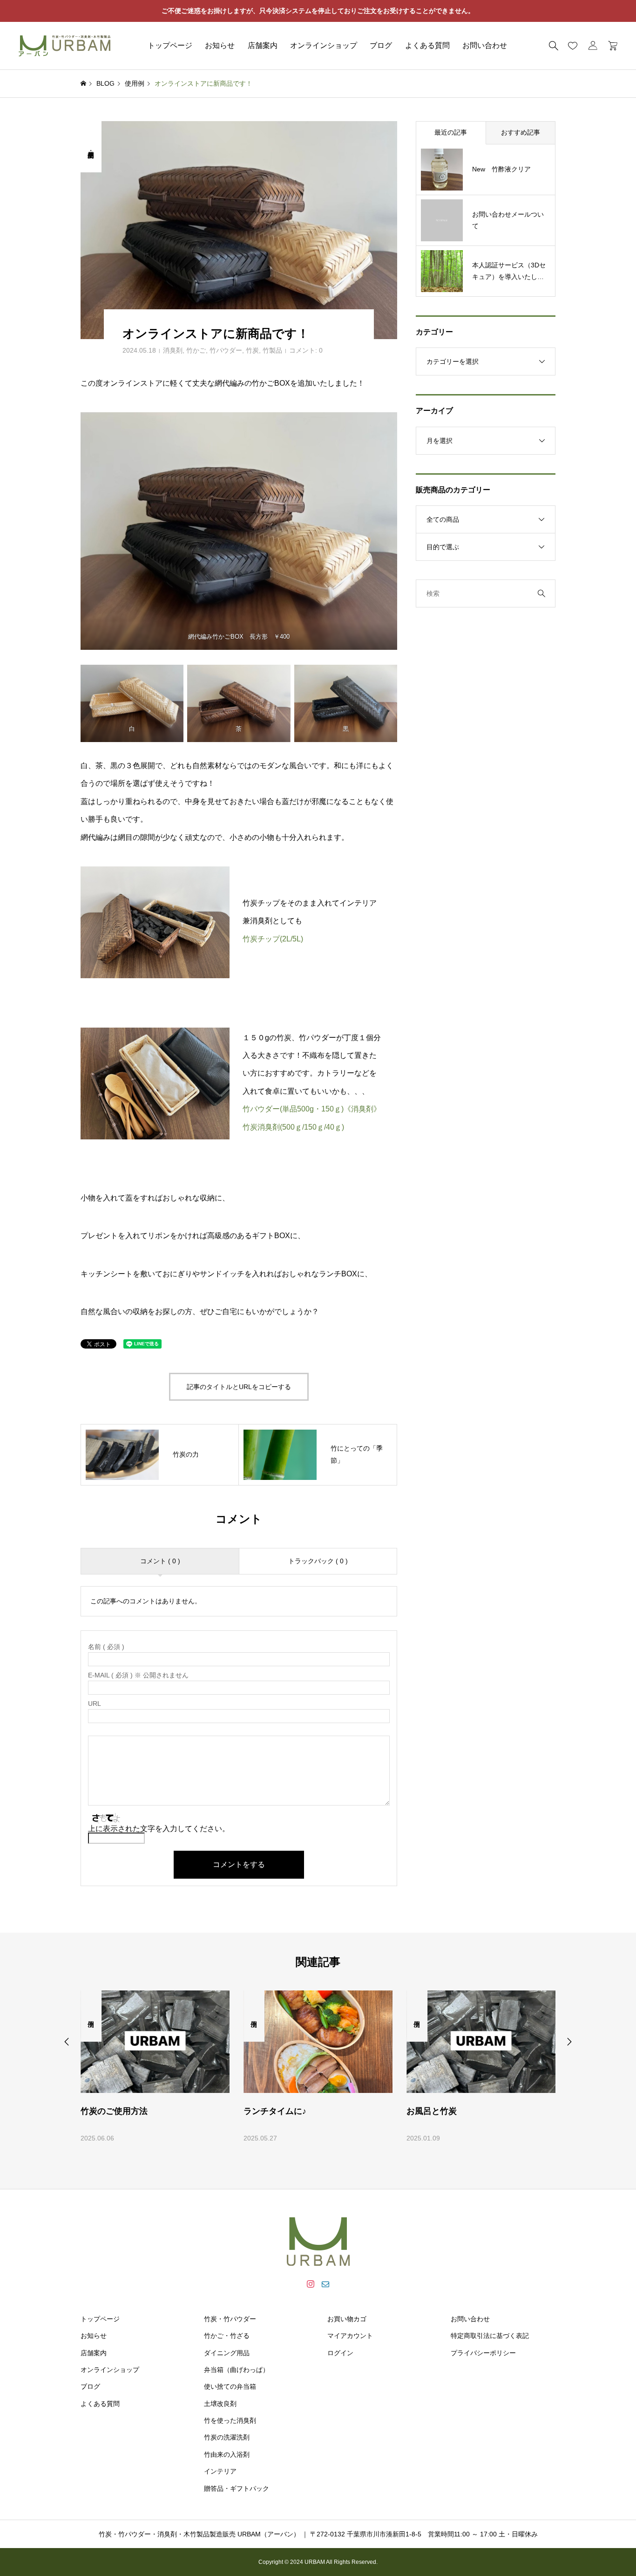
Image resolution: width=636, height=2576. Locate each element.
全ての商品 (443, 519)
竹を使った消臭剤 (230, 2420)
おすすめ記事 (521, 132)
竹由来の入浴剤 (227, 2454)
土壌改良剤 (220, 2404)
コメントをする (239, 1864)
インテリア (220, 2471)
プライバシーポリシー (483, 2353)
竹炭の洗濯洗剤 (227, 2437)
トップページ (170, 45)
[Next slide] (569, 2042)
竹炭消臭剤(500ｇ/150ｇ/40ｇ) (293, 1127)
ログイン (340, 2353)
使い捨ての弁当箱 (230, 2386)
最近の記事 (451, 132)
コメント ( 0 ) (160, 1561)
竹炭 (252, 350)
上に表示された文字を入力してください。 (159, 1829)
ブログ (381, 45)
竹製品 (272, 350)
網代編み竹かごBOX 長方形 (228, 637)
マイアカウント (350, 2336)
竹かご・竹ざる (227, 2336)
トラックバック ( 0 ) (318, 1561)
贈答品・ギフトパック (237, 2488)
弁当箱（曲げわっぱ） (237, 2370)
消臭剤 (173, 350)
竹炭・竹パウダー (230, 2319)
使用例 (91, 2016)
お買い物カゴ (347, 2319)
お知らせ (220, 45)
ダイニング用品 (227, 2353)
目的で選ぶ (443, 547)
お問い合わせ (485, 45)
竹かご (196, 350)
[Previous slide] (67, 2042)
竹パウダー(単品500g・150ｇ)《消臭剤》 (312, 1109)
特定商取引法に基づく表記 (490, 2336)
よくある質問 (427, 45)
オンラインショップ (324, 45)
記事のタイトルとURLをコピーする (239, 1387)
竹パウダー (226, 350)
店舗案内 (263, 45)
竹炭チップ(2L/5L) (273, 939)
